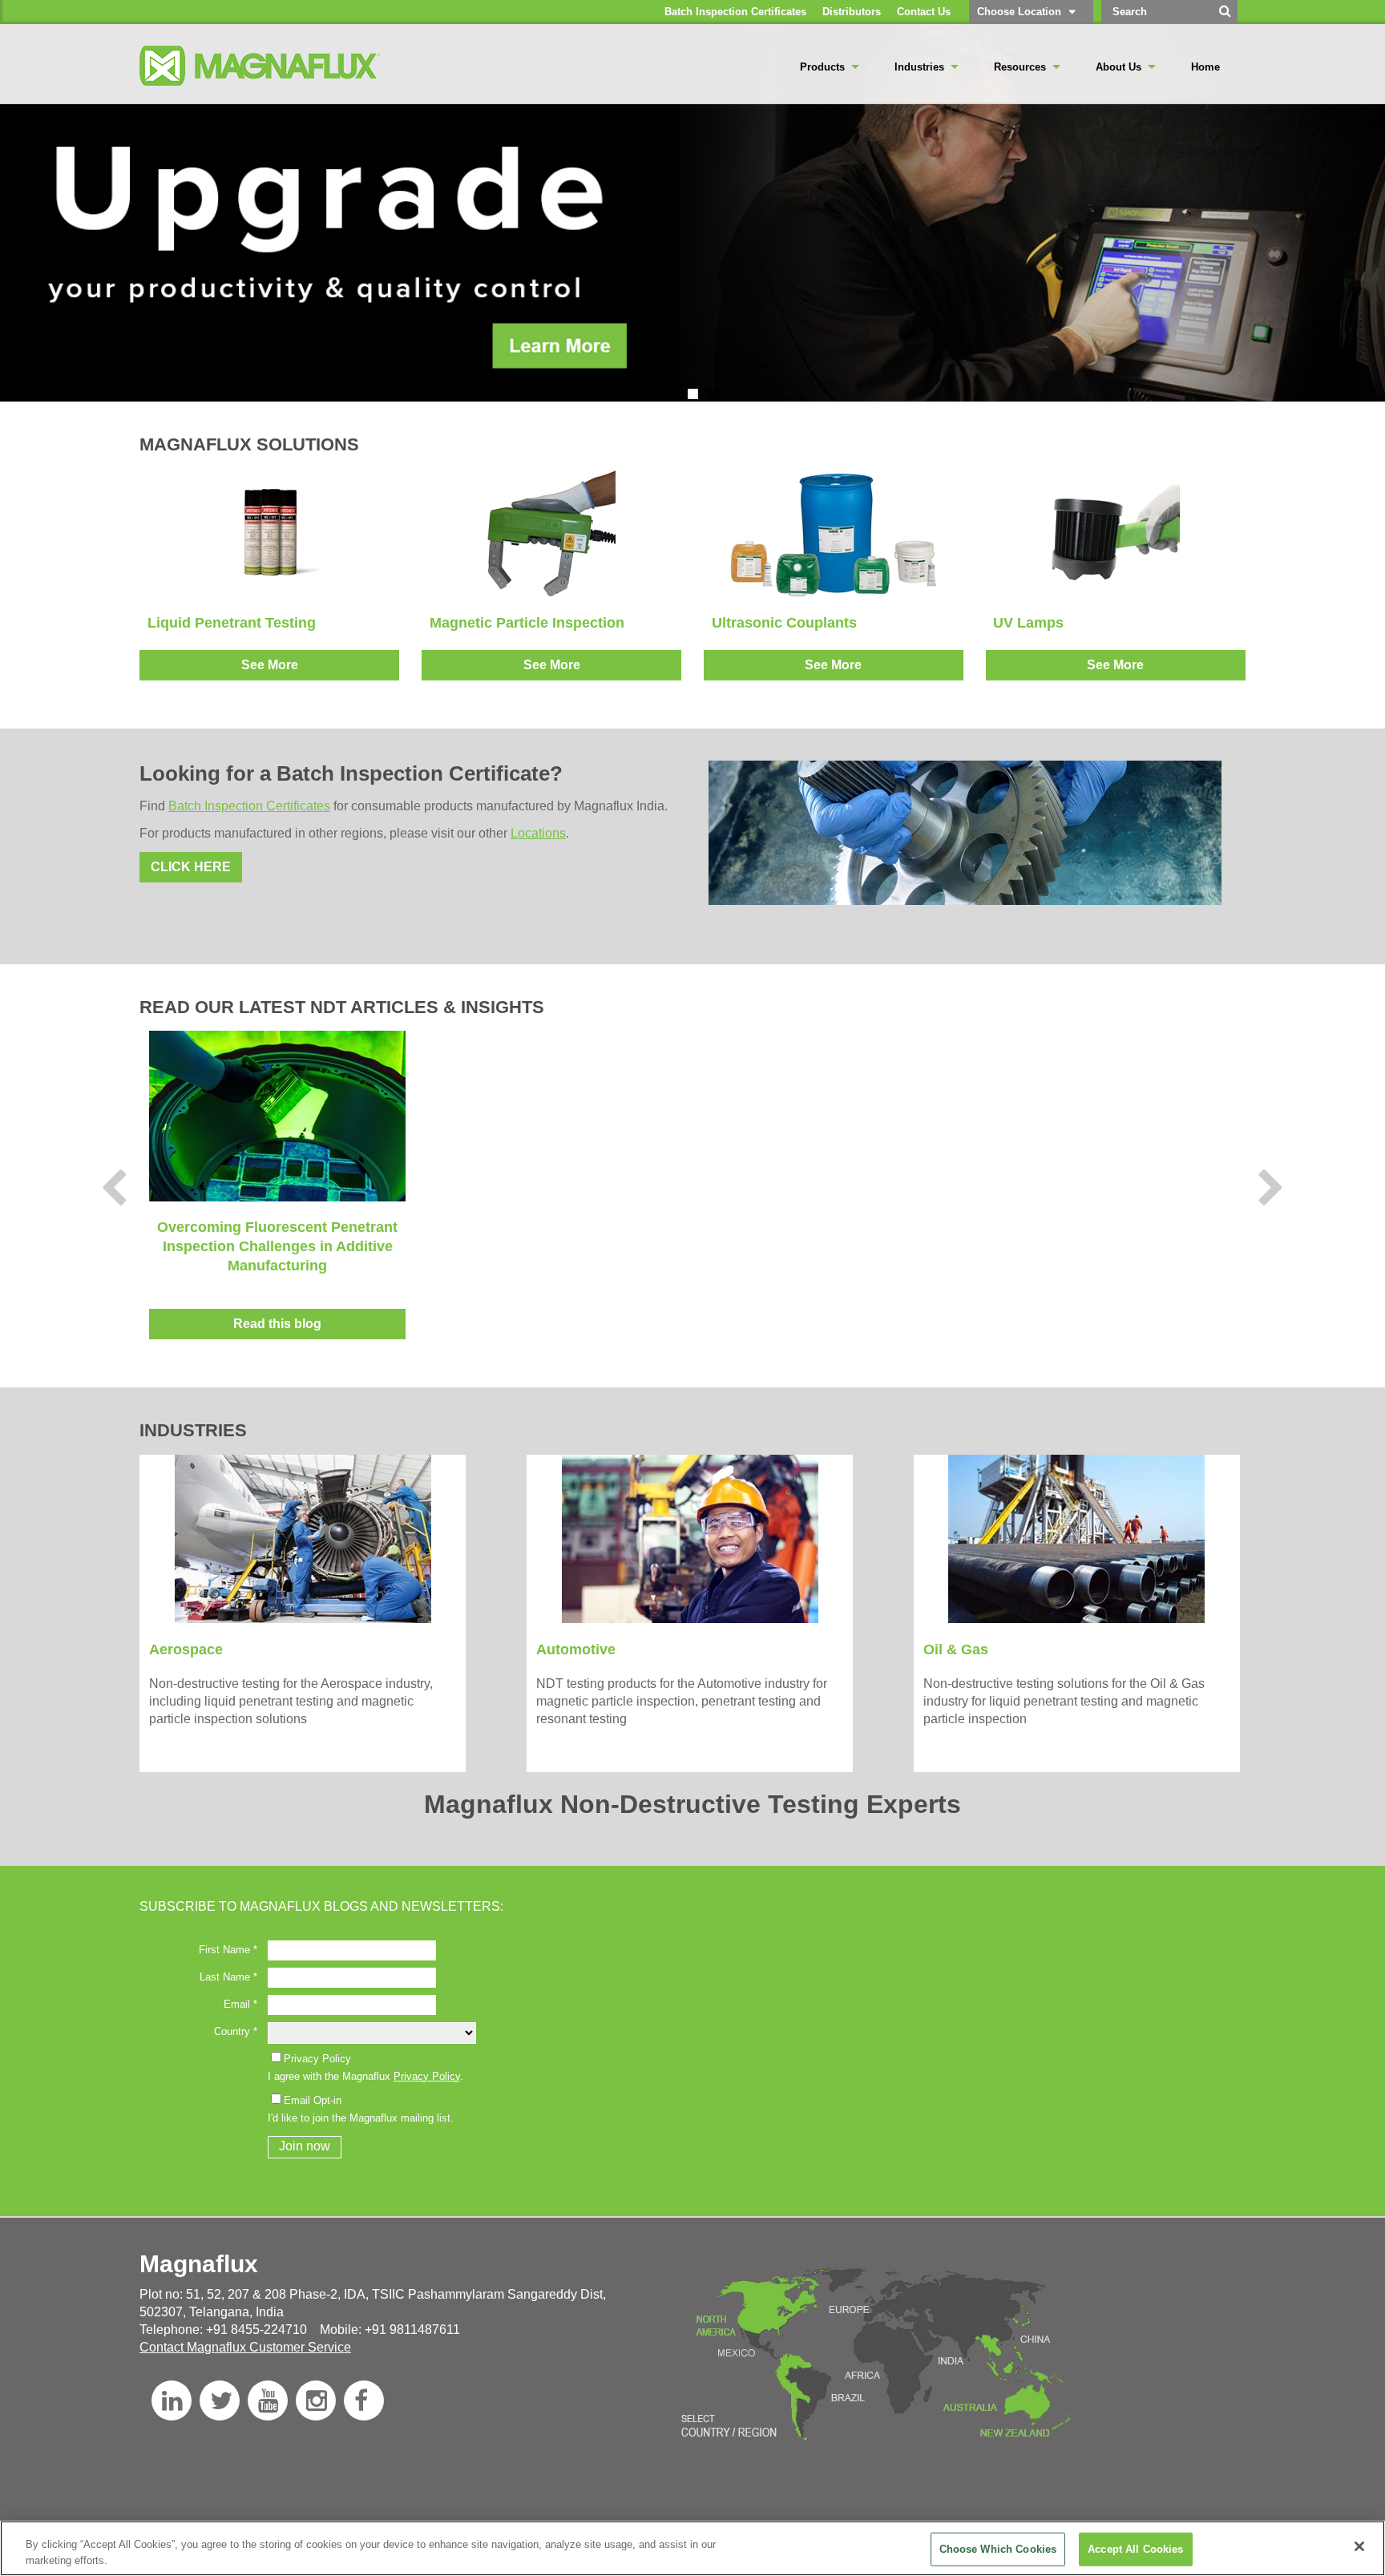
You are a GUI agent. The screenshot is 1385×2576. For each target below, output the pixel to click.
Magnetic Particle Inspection (527, 623)
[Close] (1359, 2546)
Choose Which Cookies (998, 2549)
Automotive (576, 1649)
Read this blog (277, 1324)
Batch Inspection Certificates (249, 806)
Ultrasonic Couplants (784, 623)
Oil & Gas (956, 1649)
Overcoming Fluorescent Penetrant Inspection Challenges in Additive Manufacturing (277, 1246)
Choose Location (1019, 12)
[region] (692, 2548)
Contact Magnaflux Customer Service (245, 2347)
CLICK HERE (191, 867)
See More (270, 665)
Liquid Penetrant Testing (232, 623)
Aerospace (186, 1649)
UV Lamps (1028, 623)
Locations (538, 833)
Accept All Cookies (1135, 2549)
